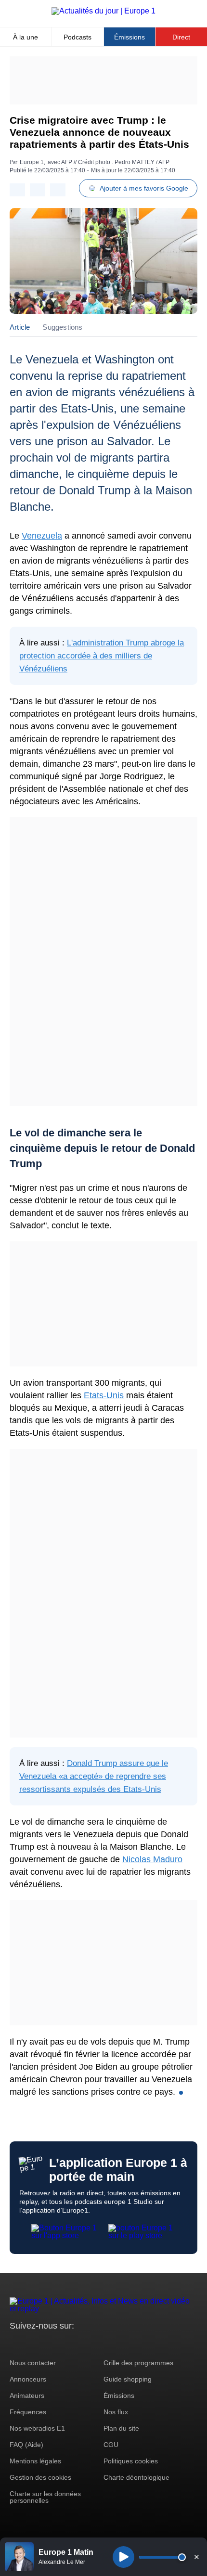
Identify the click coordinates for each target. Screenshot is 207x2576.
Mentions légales (35, 2461)
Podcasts (78, 37)
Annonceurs (28, 2379)
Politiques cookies (131, 2461)
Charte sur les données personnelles (45, 2497)
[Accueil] (103, 11)
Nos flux (116, 2412)
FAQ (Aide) (26, 2445)
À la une (26, 37)
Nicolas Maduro (152, 1859)
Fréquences (28, 2412)
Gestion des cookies (40, 2477)
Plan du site (121, 2428)
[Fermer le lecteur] (196, 2557)
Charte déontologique (136, 2477)
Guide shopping (128, 2379)
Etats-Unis (104, 1395)
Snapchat (81, 2344)
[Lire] (123, 2557)
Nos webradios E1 (37, 2428)
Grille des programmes (138, 2363)
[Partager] (17, 190)
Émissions (129, 37)
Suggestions (62, 327)
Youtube (65, 2344)
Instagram (32, 2344)
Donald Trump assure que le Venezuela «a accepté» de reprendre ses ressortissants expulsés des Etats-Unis (94, 1776)
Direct (181, 37)
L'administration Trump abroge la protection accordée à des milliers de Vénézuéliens (102, 656)
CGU (111, 2445)
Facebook (48, 2344)
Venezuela (42, 536)
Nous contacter (33, 2363)
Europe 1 (32, 162)
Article (20, 327)
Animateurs (27, 2396)
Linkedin (97, 2344)
